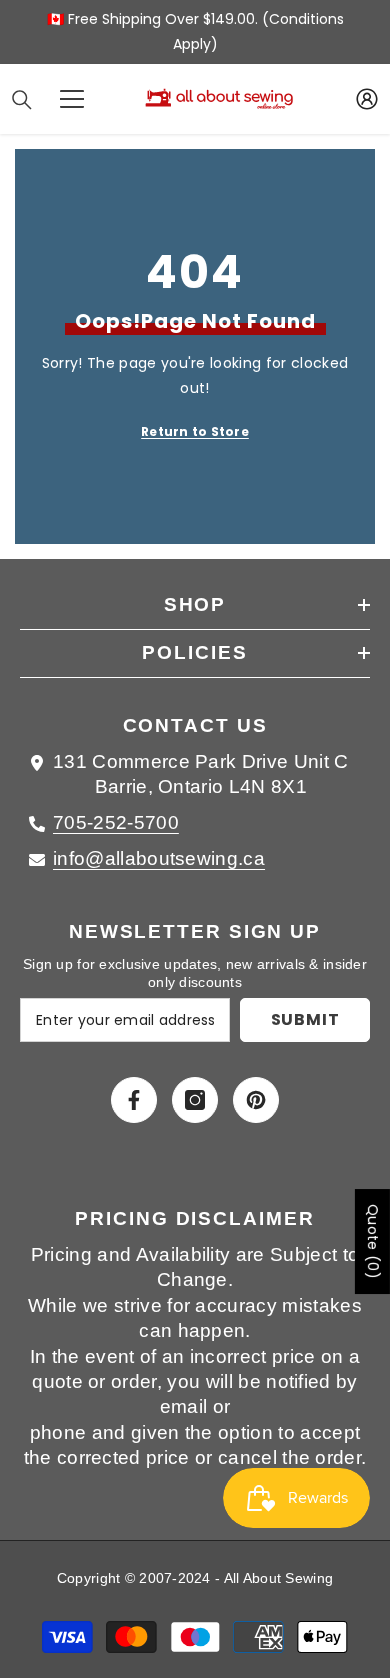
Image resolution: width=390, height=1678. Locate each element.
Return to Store (195, 431)
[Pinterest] (256, 1100)
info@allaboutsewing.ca (159, 858)
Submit (305, 1019)
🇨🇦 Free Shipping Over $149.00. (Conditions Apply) (195, 31)
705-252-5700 (116, 822)
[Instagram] (195, 1100)
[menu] (72, 99)
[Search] (22, 100)
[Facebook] (134, 1100)
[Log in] (367, 99)
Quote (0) (373, 1241)
